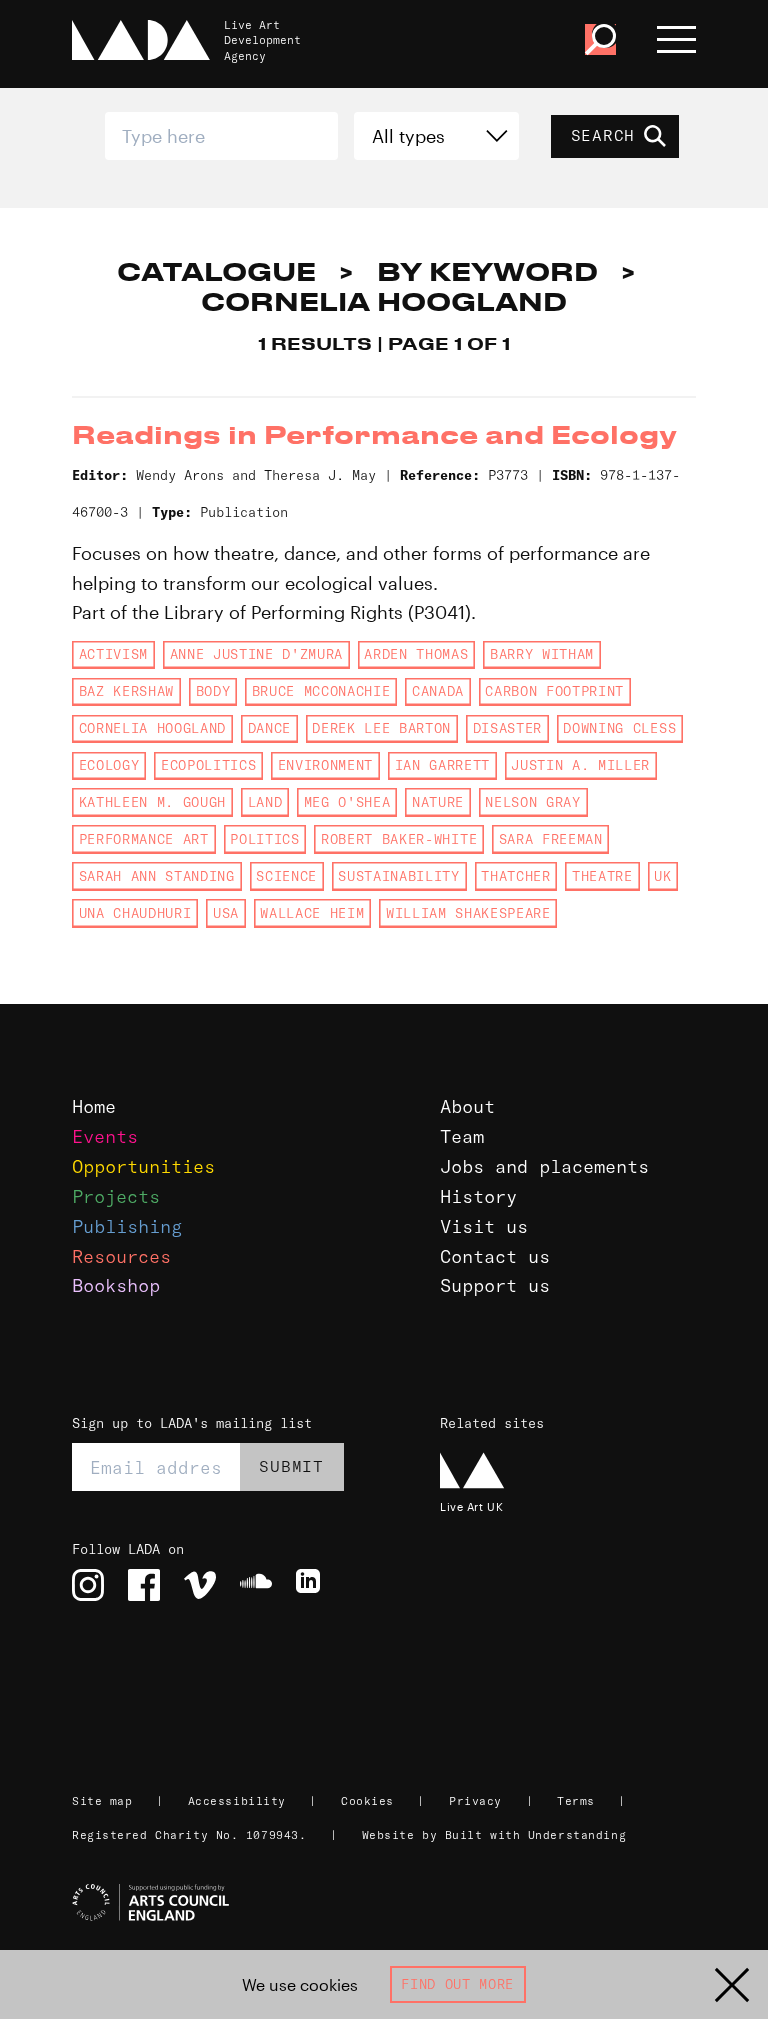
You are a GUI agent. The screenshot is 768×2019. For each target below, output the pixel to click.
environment (325, 765)
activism (113, 654)
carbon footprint (554, 691)
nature (438, 802)
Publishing (127, 1226)
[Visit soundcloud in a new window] (256, 1585)
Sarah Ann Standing (157, 876)
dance (269, 728)
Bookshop (116, 1285)
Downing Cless (619, 728)
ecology (109, 765)
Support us (495, 1285)
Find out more (457, 1984)
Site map (102, 1801)
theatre (602, 876)
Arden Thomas (416, 654)
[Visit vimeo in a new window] (200, 1585)
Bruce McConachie (321, 691)
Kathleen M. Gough (152, 802)
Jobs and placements (544, 1166)
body (213, 691)
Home (94, 1106)
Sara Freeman (551, 839)
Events (105, 1136)
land (265, 802)
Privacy (475, 1801)
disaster (507, 728)
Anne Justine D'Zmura (256, 654)
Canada (438, 691)
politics (264, 839)
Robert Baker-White (399, 839)
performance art (144, 839)
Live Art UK (471, 1506)
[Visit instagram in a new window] (88, 1585)
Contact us (495, 1256)
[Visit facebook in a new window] (144, 1585)
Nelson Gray (532, 802)
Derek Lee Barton (381, 728)
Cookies (367, 1801)
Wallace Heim (312, 913)
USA (226, 913)
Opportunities (143, 1166)
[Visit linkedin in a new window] (312, 1585)
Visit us (484, 1226)
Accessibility (237, 1801)
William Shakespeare (468, 913)
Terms (576, 1801)
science (286, 876)
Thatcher (515, 876)
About (467, 1106)
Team (462, 1136)
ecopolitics (208, 765)
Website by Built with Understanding (494, 1835)
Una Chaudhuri (135, 913)
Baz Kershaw (126, 691)
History (478, 1196)
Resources (121, 1256)
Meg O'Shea (347, 802)
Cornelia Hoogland (152, 728)
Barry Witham (542, 654)
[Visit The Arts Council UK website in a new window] (392, 1903)
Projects (116, 1196)
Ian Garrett (442, 765)
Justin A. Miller (580, 765)
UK (662, 876)
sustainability (398, 876)
